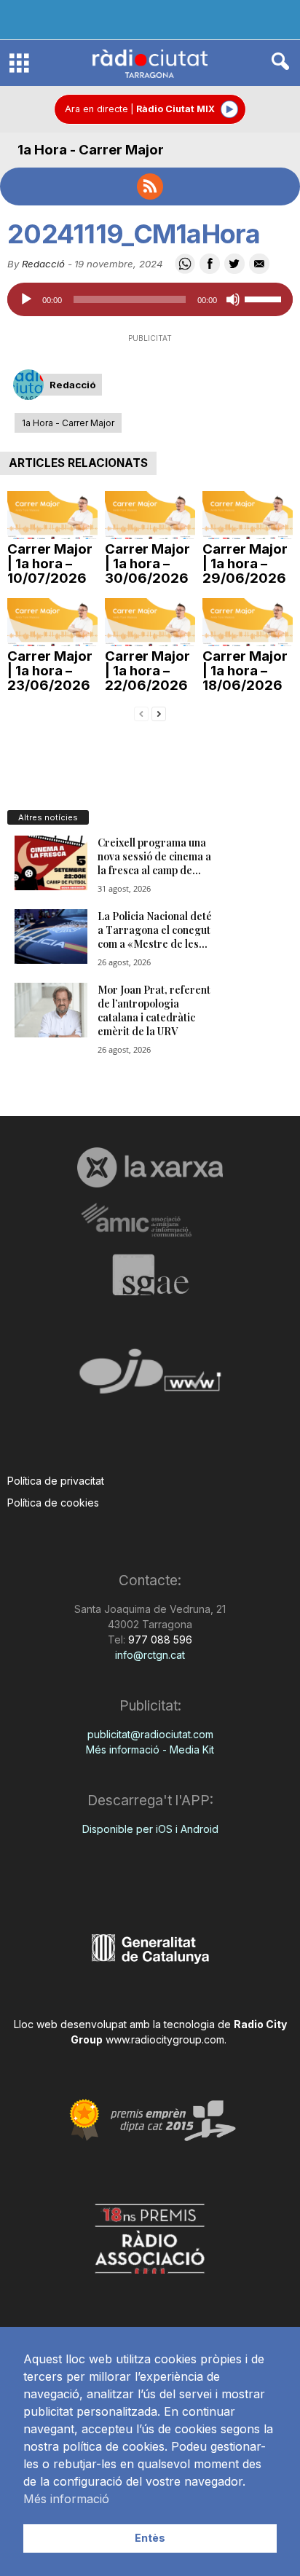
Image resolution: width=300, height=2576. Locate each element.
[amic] (150, 1221)
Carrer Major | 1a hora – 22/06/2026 (147, 671)
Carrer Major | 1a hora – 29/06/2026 (245, 563)
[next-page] (159, 713)
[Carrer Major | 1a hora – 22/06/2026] (150, 622)
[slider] (265, 298)
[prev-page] (141, 713)
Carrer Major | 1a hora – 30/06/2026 (147, 563)
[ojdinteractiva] (150, 1377)
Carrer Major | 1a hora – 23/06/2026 (50, 671)
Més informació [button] (66, 2499)
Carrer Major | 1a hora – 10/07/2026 (50, 563)
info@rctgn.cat (150, 1655)
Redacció (43, 264)
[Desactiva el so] (233, 299)
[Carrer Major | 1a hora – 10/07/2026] (52, 515)
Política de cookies (53, 1503)
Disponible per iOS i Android (150, 1829)
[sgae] (150, 1275)
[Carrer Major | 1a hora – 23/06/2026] (52, 622)
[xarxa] (150, 1167)
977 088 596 (159, 1640)
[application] (150, 299)
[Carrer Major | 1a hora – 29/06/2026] (248, 515)
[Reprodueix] (26, 299)
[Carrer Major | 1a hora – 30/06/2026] (150, 515)
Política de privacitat (56, 1481)
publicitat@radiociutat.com (150, 1734)
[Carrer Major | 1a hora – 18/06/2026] (248, 622)
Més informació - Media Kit (150, 1750)
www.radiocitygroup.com (165, 2039)
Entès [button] (150, 2538)
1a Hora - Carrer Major (91, 150)
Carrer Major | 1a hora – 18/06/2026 (245, 671)
